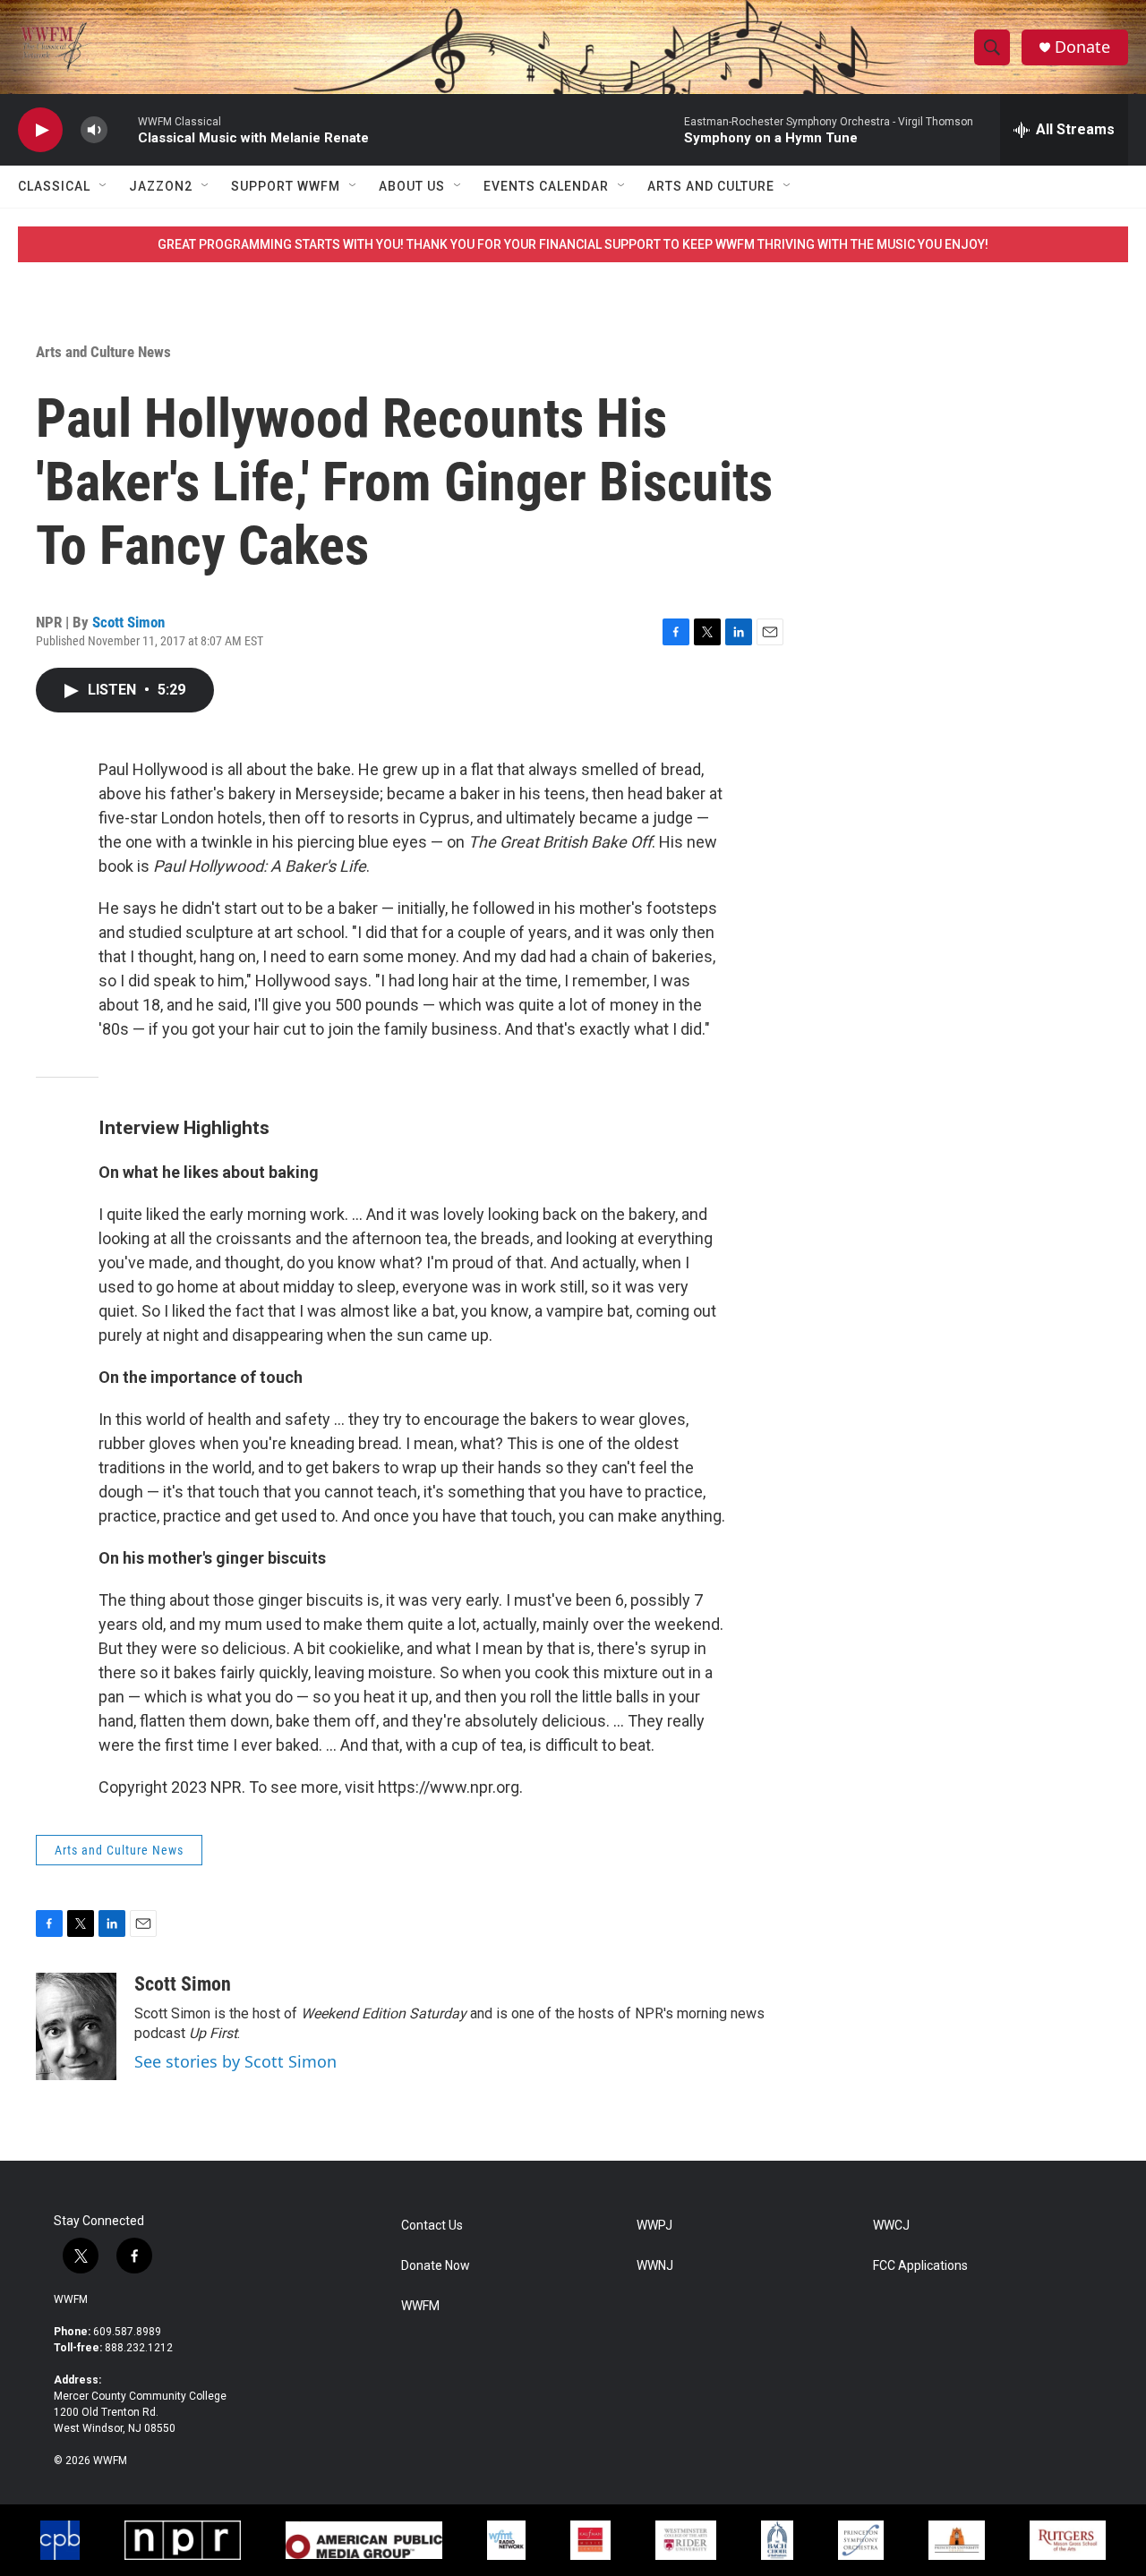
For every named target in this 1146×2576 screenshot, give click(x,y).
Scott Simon (128, 622)
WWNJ (655, 2266)
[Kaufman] (590, 2540)
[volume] (94, 130)
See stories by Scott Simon (235, 2061)
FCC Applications (920, 2266)
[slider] (123, 129)
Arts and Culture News (103, 352)
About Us (412, 186)
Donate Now (436, 2266)
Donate (1082, 47)
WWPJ (654, 2226)
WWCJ (891, 2226)
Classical (54, 186)
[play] (40, 130)
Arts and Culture (711, 186)
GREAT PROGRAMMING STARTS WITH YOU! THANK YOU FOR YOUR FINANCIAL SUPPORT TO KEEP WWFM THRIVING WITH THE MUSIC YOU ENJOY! (573, 244)
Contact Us (432, 2226)
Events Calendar (546, 186)
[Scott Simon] (76, 2026)
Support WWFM (286, 186)
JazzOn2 (161, 186)
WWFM (71, 2299)
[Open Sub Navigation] (104, 186)
